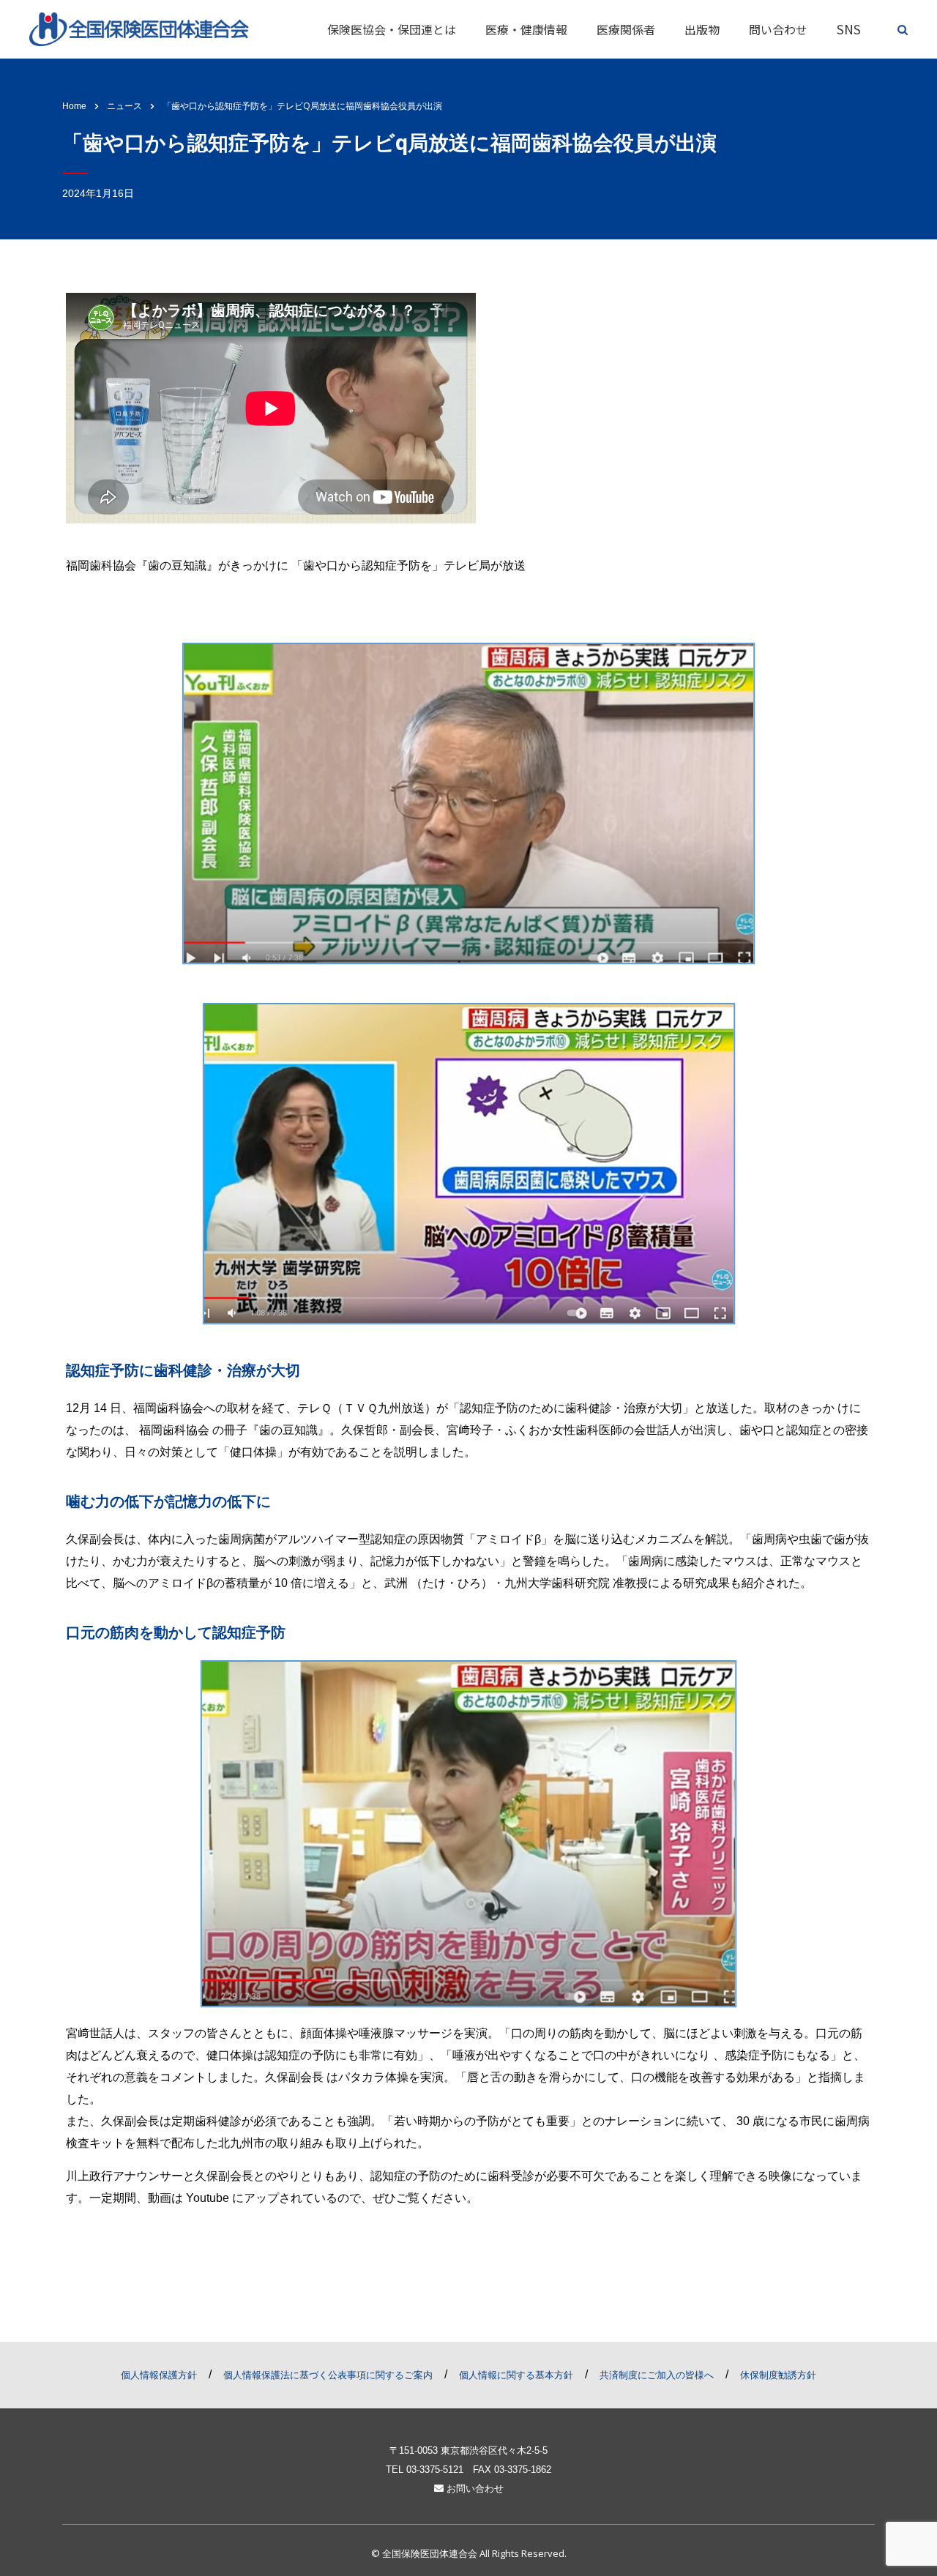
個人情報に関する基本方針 (516, 2375)
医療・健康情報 (526, 29)
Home (74, 106)
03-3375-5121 (435, 2469)
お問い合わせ (474, 2489)
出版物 (702, 29)
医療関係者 (626, 29)
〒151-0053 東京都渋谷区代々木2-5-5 (468, 2450)
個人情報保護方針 (159, 2375)
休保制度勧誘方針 (778, 2375)
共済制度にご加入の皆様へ (657, 2375)
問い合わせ (778, 29)
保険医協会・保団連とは (392, 29)
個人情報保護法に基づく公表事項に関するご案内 (328, 2375)
